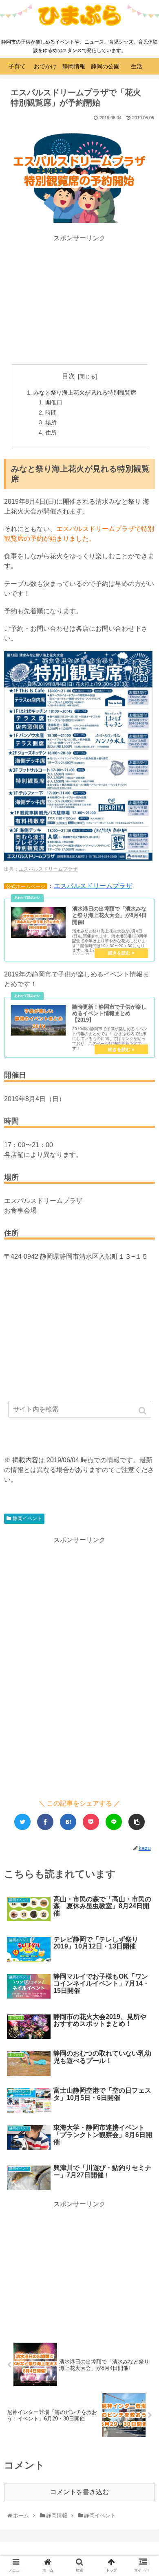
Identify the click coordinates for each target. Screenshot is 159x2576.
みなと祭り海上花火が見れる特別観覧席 (85, 393)
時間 (51, 413)
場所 (51, 422)
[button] (143, 1411)
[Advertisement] (79, 300)
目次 (68, 376)
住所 (51, 432)
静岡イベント (27, 1518)
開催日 (54, 402)
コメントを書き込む (79, 2492)
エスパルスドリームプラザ (48, 869)
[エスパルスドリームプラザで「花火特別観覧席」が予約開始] (68, 1822)
